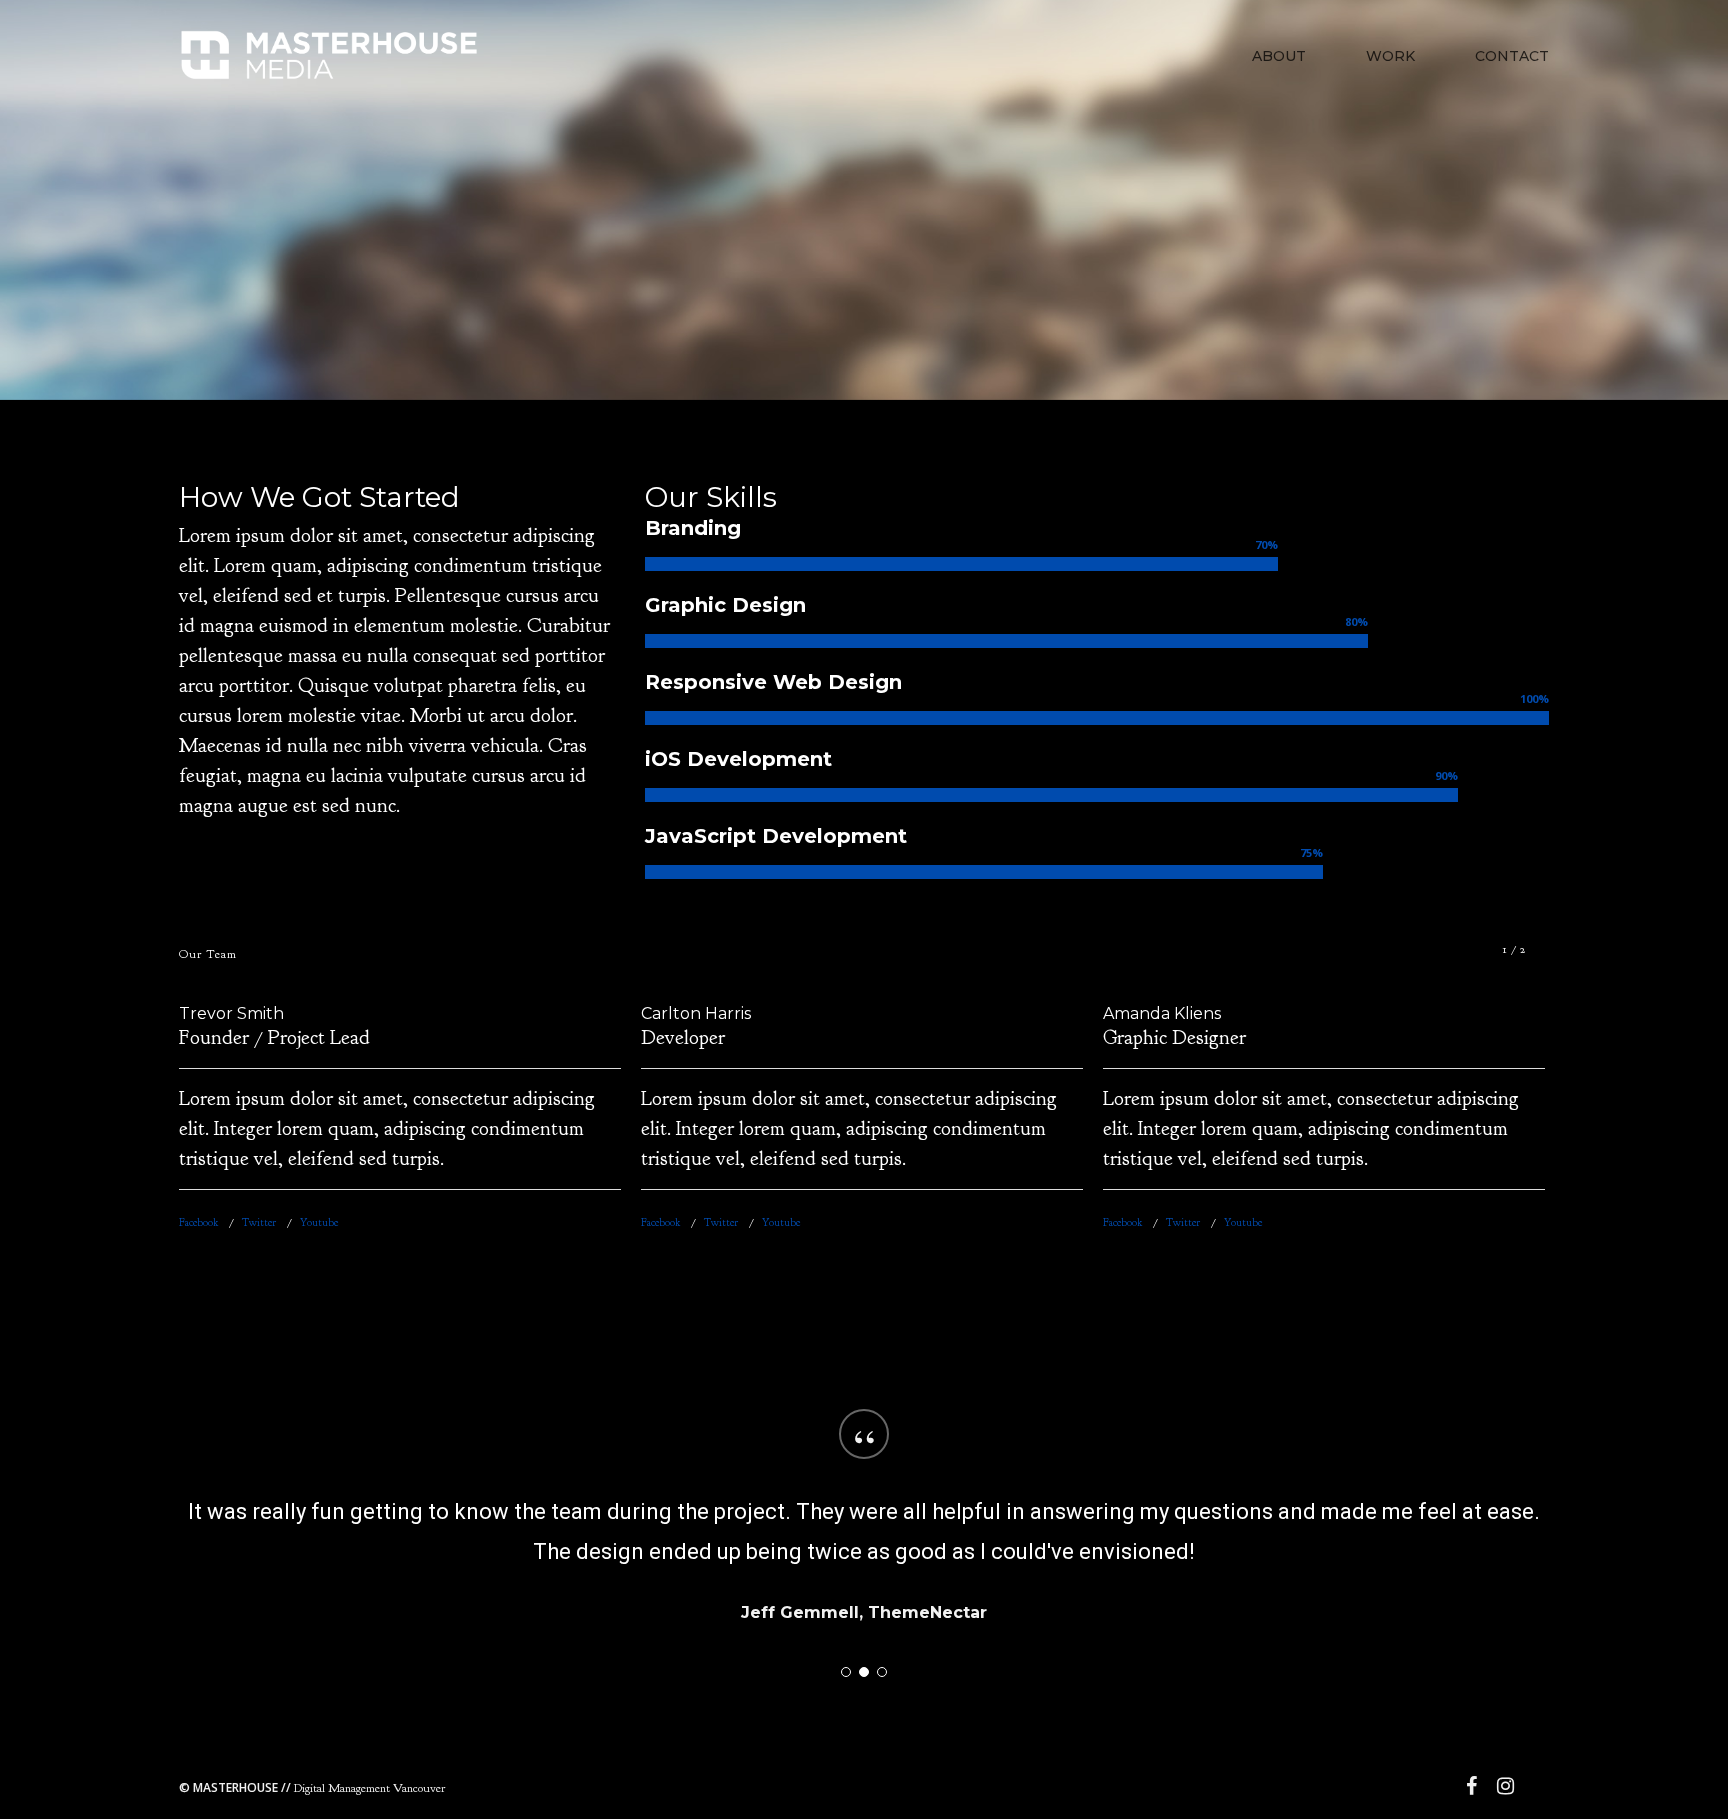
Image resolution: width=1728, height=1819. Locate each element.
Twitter (259, 1222)
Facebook (198, 1222)
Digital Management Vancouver (312, 1788)
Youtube (319, 1222)
